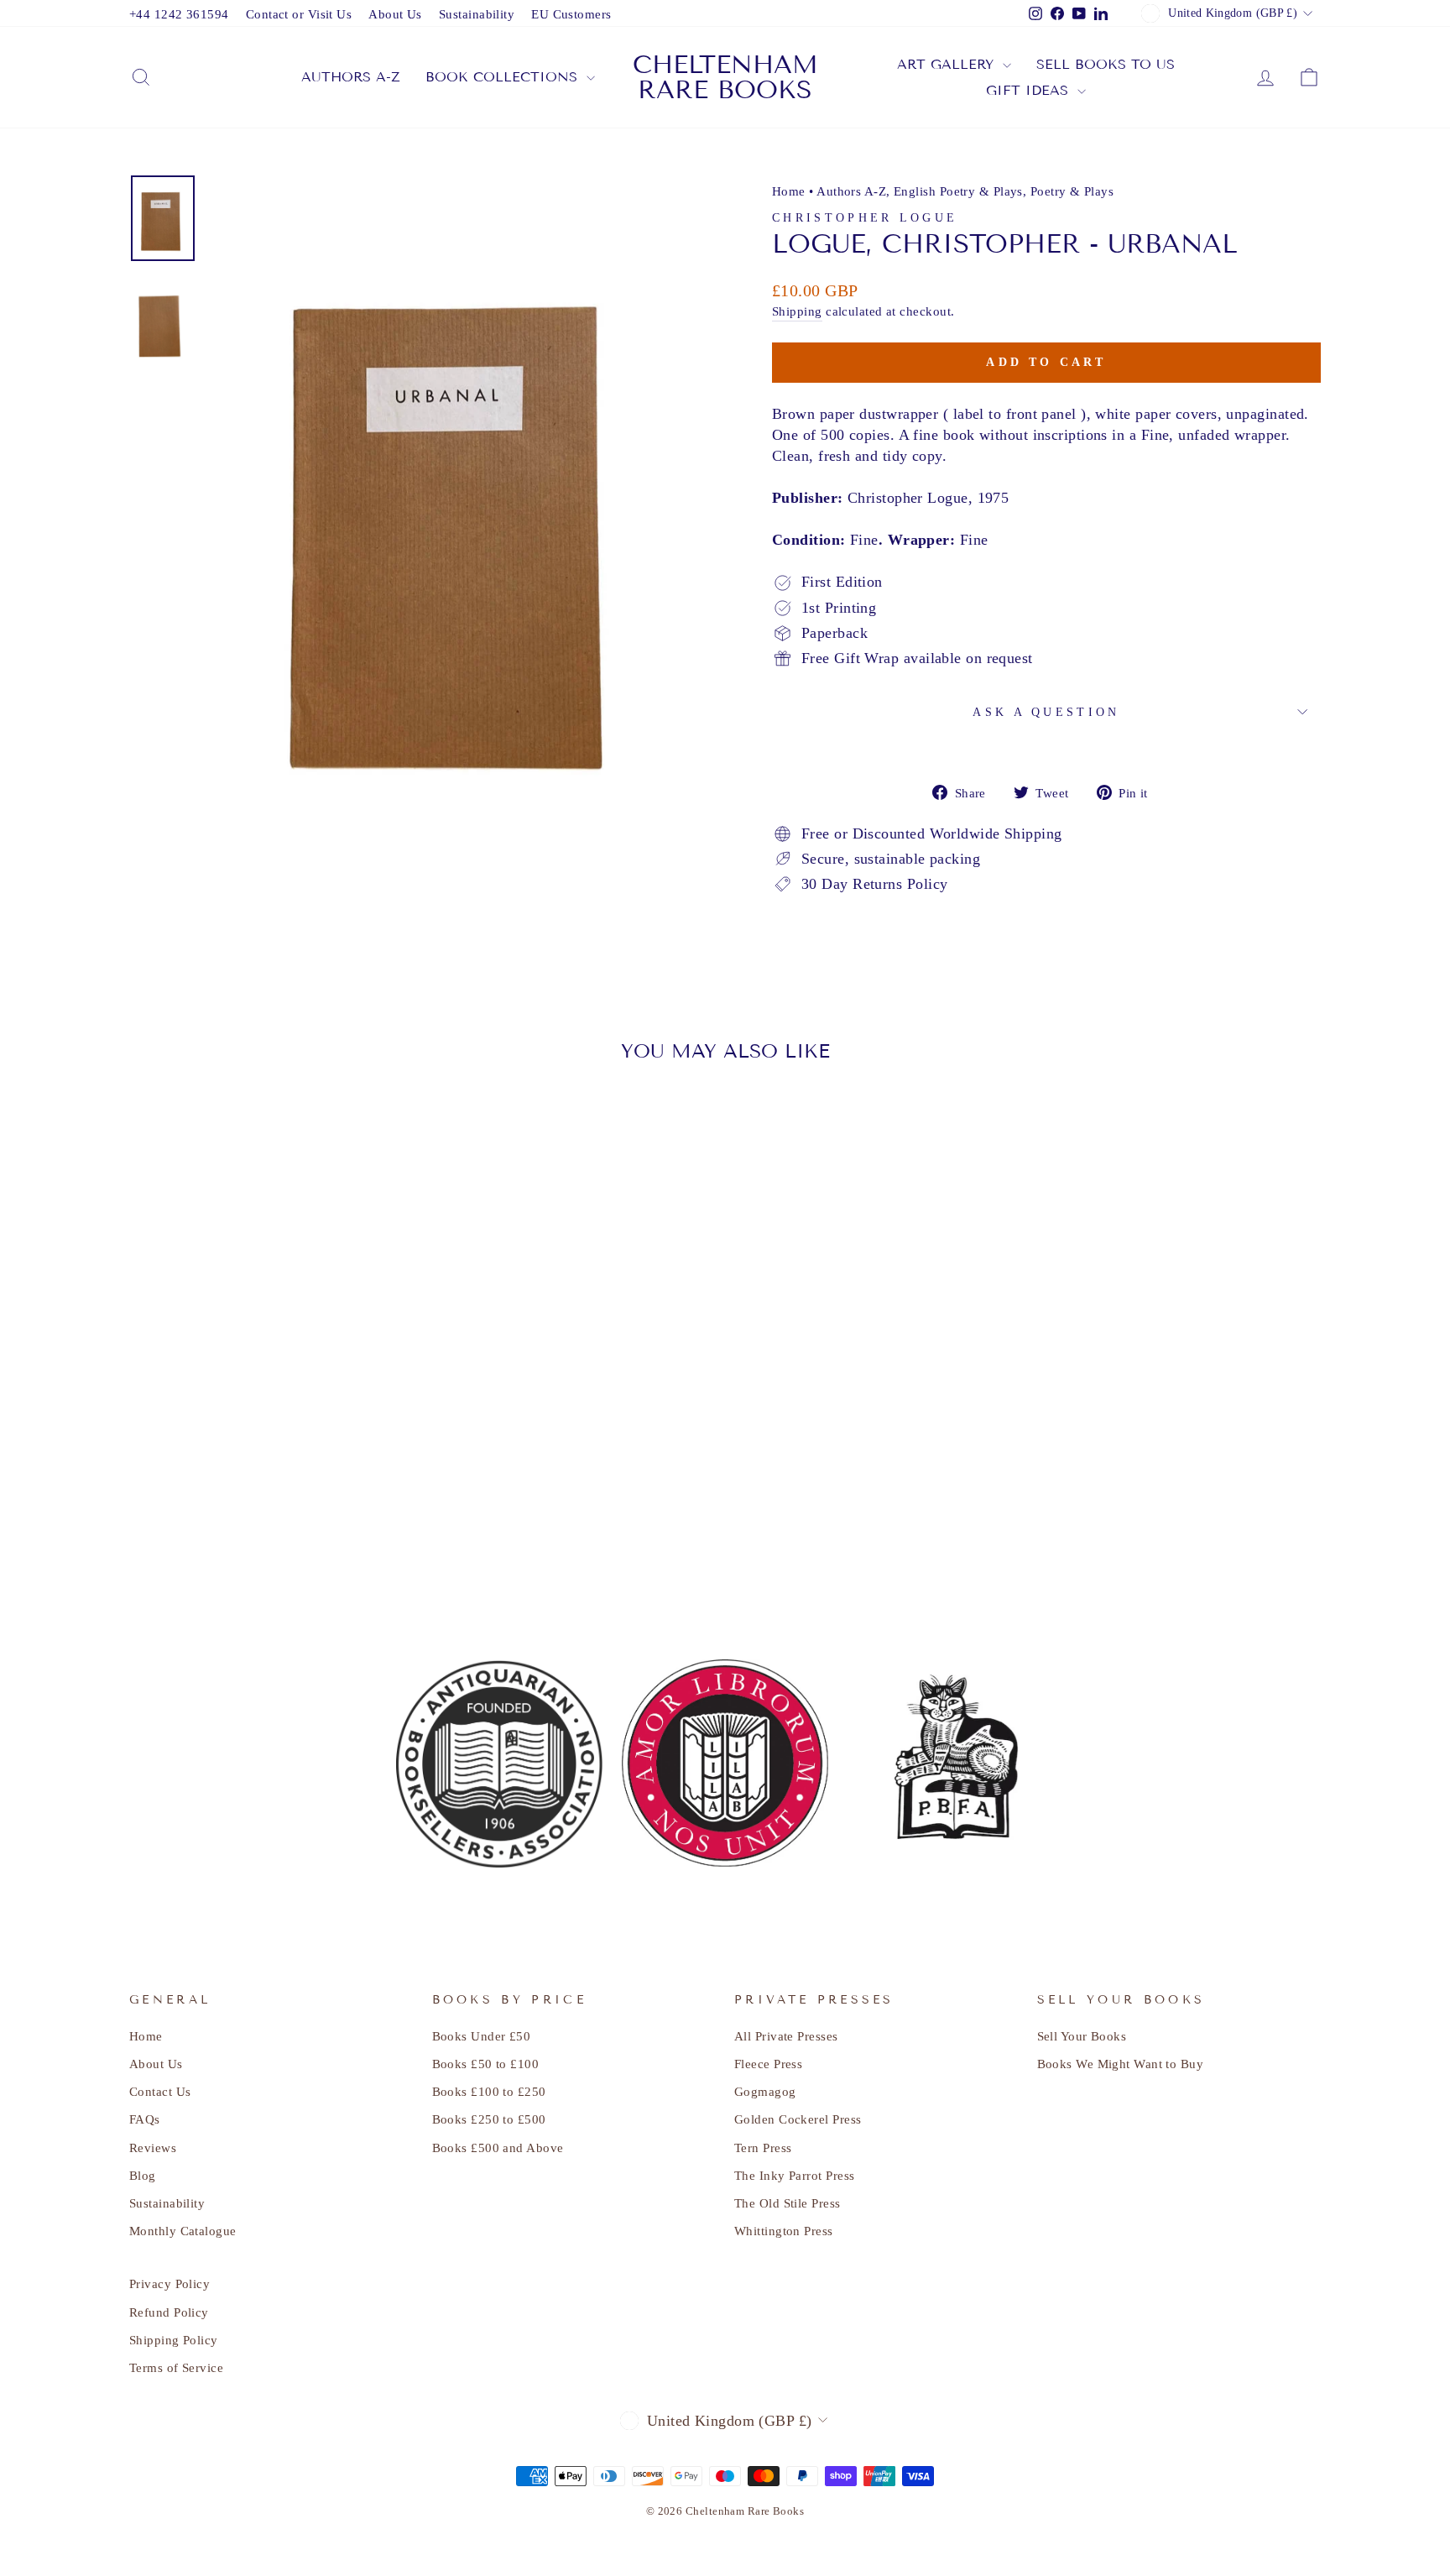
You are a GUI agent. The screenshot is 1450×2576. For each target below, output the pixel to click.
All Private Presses (786, 2036)
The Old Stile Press (788, 2203)
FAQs (145, 2119)
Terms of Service (176, 2367)
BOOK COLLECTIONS (504, 77)
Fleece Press (768, 2064)
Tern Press (763, 2148)
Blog (143, 2175)
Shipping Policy (174, 2340)
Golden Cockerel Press (798, 2119)
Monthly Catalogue (183, 2231)
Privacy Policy (170, 2283)
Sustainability (477, 14)
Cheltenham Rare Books (725, 77)
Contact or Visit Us (299, 14)
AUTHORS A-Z (351, 77)
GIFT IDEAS (1030, 90)
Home (789, 191)
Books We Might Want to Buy (1121, 2064)
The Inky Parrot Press (794, 2175)
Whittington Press (784, 2231)
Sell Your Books (1082, 2036)
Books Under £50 (482, 2036)
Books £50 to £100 (486, 2064)
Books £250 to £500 (489, 2119)
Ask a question (1046, 712)
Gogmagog (765, 2091)
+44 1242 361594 (179, 14)
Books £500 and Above (498, 2148)
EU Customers (571, 14)
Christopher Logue (865, 217)
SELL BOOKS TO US (1106, 64)
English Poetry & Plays (958, 191)
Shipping (797, 311)
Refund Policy (169, 2312)
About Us (395, 14)
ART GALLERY (948, 64)
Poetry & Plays (1072, 191)
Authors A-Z (851, 191)
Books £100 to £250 (489, 2091)
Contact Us (160, 2091)
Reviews (153, 2148)
